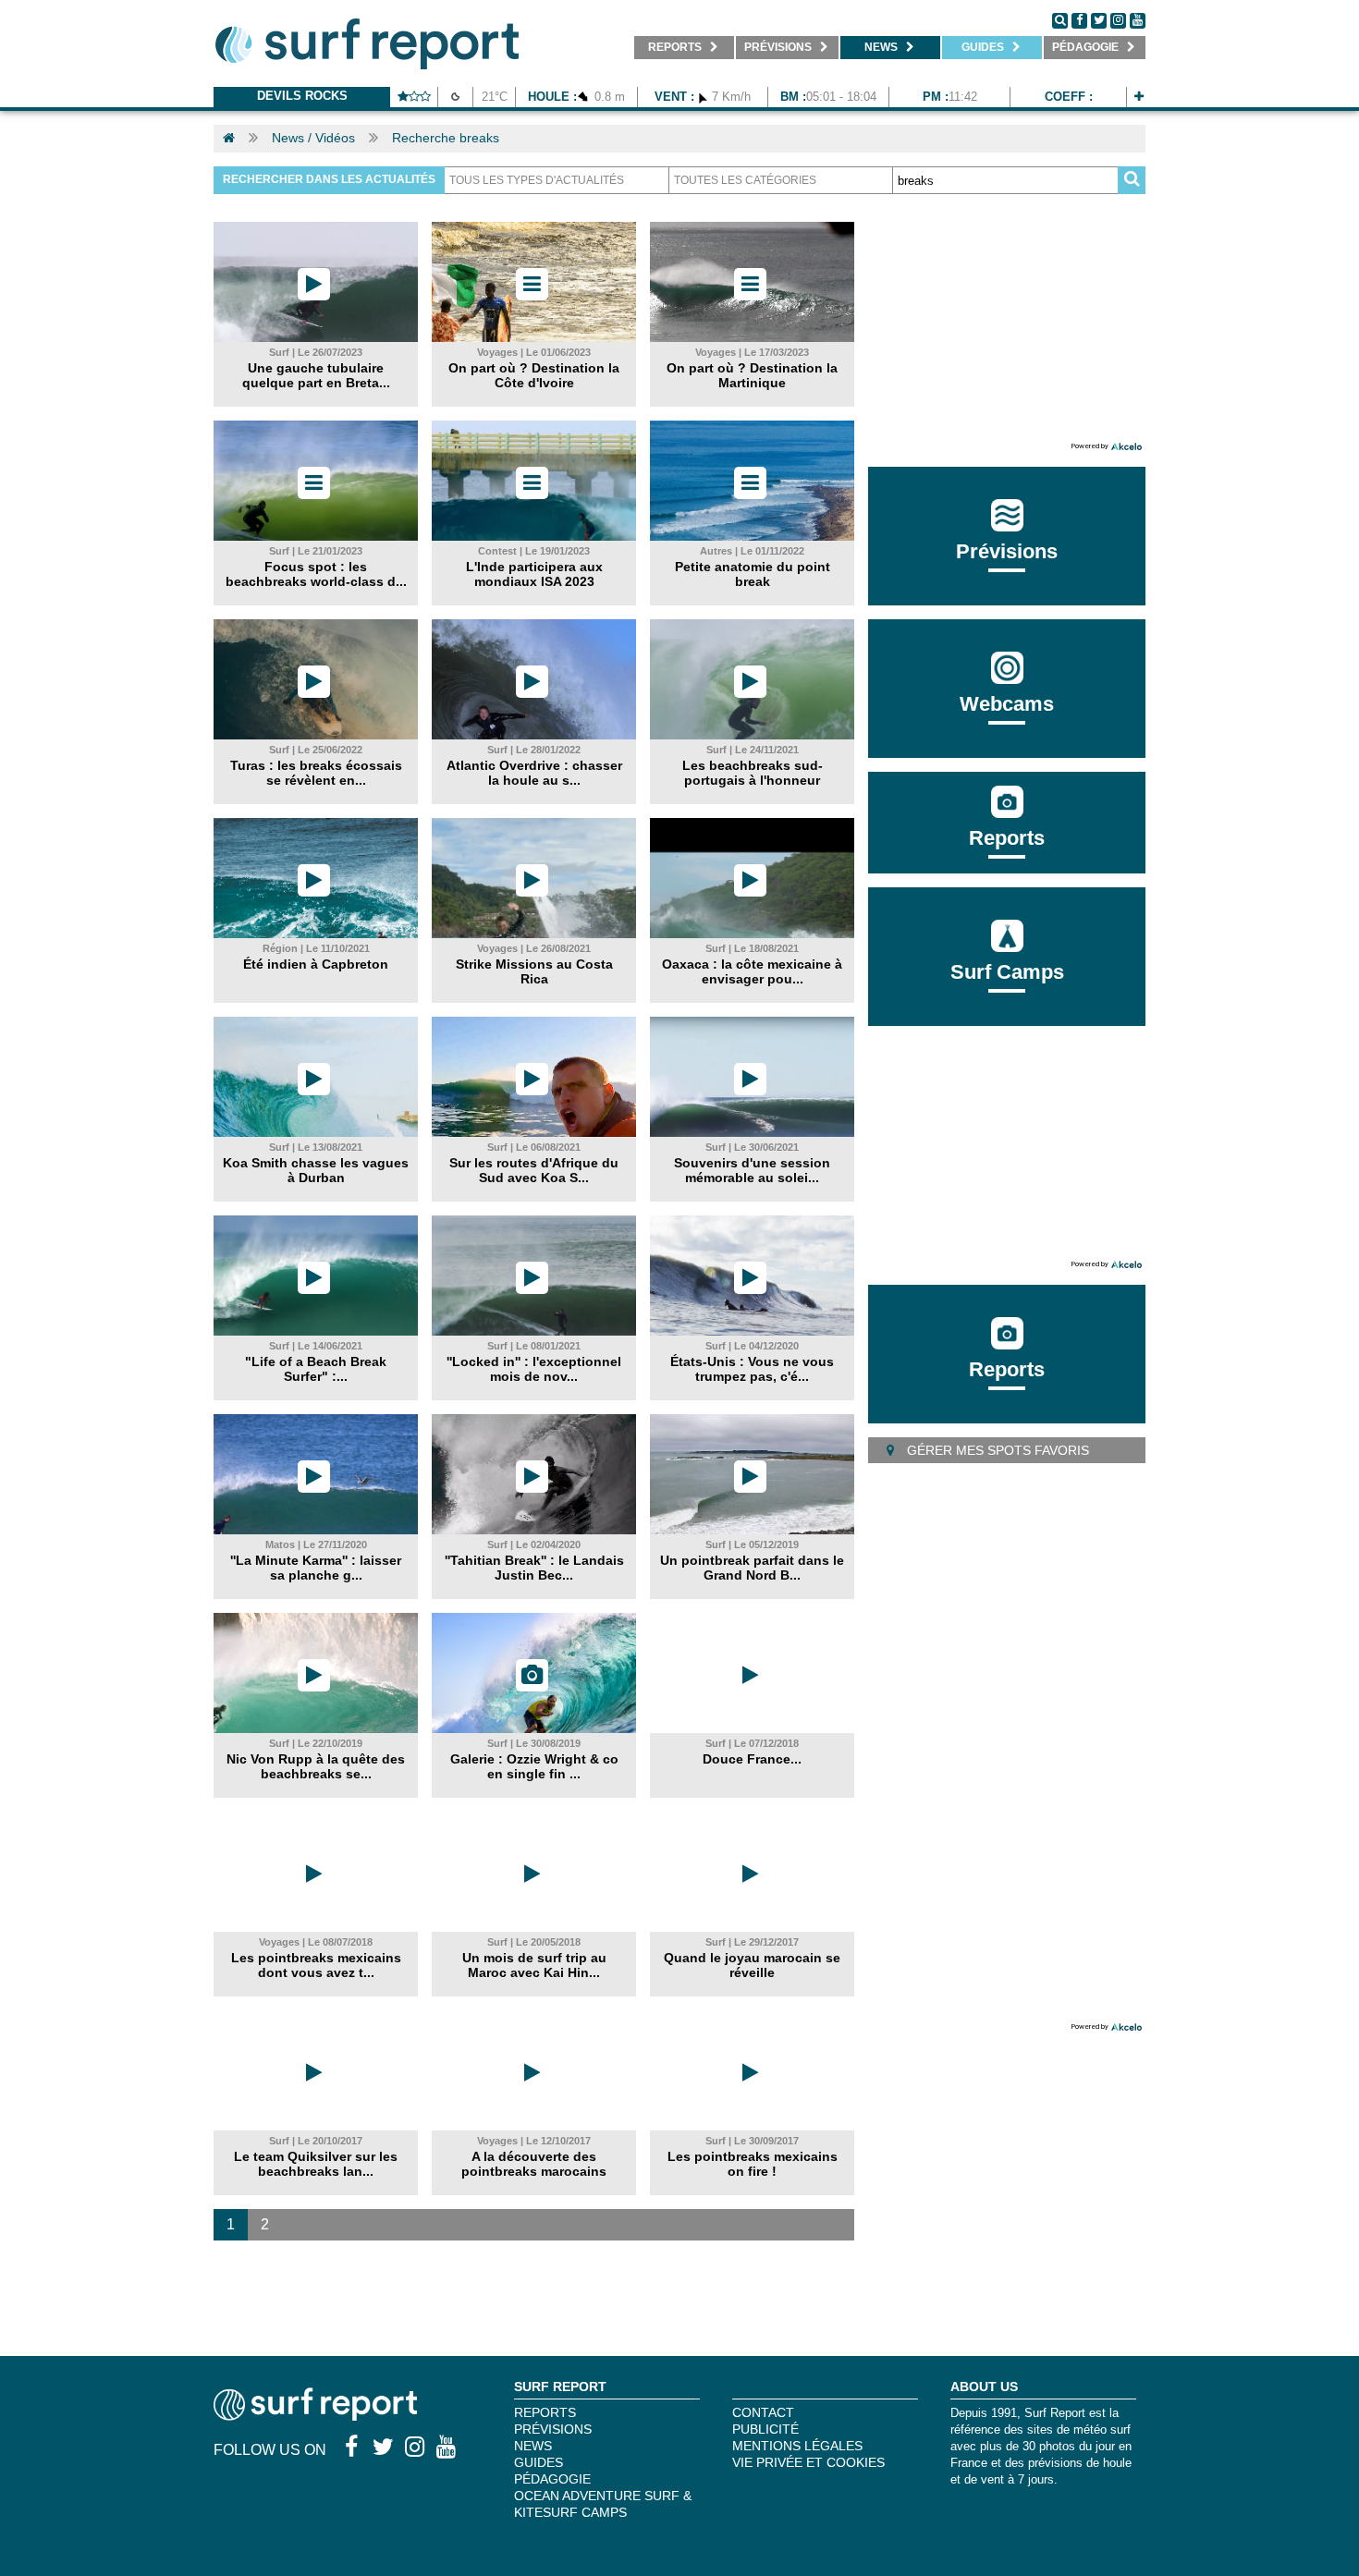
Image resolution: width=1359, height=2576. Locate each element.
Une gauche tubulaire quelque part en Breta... (316, 375)
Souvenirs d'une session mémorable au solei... (752, 1170)
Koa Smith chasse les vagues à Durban (316, 1170)
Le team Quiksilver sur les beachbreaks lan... (316, 2164)
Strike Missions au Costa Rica (534, 971)
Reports (1007, 838)
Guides (539, 2462)
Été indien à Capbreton (316, 964)
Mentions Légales (797, 2446)
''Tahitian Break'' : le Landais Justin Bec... (534, 1568)
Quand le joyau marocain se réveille (752, 1965)
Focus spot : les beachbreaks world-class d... (316, 574)
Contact (763, 2412)
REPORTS (545, 2412)
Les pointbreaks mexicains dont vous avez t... (316, 1965)
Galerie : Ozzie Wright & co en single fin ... (534, 1766)
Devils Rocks (302, 96)
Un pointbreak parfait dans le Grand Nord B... (752, 1568)
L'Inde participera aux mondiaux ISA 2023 (534, 574)
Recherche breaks (446, 138)
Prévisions (553, 2429)
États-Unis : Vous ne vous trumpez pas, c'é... (752, 1369)
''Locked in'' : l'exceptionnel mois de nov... (534, 1369)
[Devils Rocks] (1139, 97)
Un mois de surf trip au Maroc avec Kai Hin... (534, 1965)
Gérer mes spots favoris (996, 1450)
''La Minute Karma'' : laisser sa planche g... (316, 1568)
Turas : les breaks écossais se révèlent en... (316, 773)
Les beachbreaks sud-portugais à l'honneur (753, 773)
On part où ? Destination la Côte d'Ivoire (534, 375)
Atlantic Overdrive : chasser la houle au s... (534, 773)
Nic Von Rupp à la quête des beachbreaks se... (316, 1766)
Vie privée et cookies (808, 2462)
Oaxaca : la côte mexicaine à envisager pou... (752, 971)
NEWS (533, 2446)
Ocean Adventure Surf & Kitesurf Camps (603, 2504)
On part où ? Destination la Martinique (752, 375)
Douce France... (752, 1759)
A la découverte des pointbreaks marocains (534, 2164)
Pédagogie (552, 2479)
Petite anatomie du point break (753, 574)
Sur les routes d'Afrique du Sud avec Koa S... (534, 1170)
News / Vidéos (313, 138)
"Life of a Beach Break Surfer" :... (316, 1369)
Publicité (765, 2429)
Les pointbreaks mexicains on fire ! (753, 2164)
